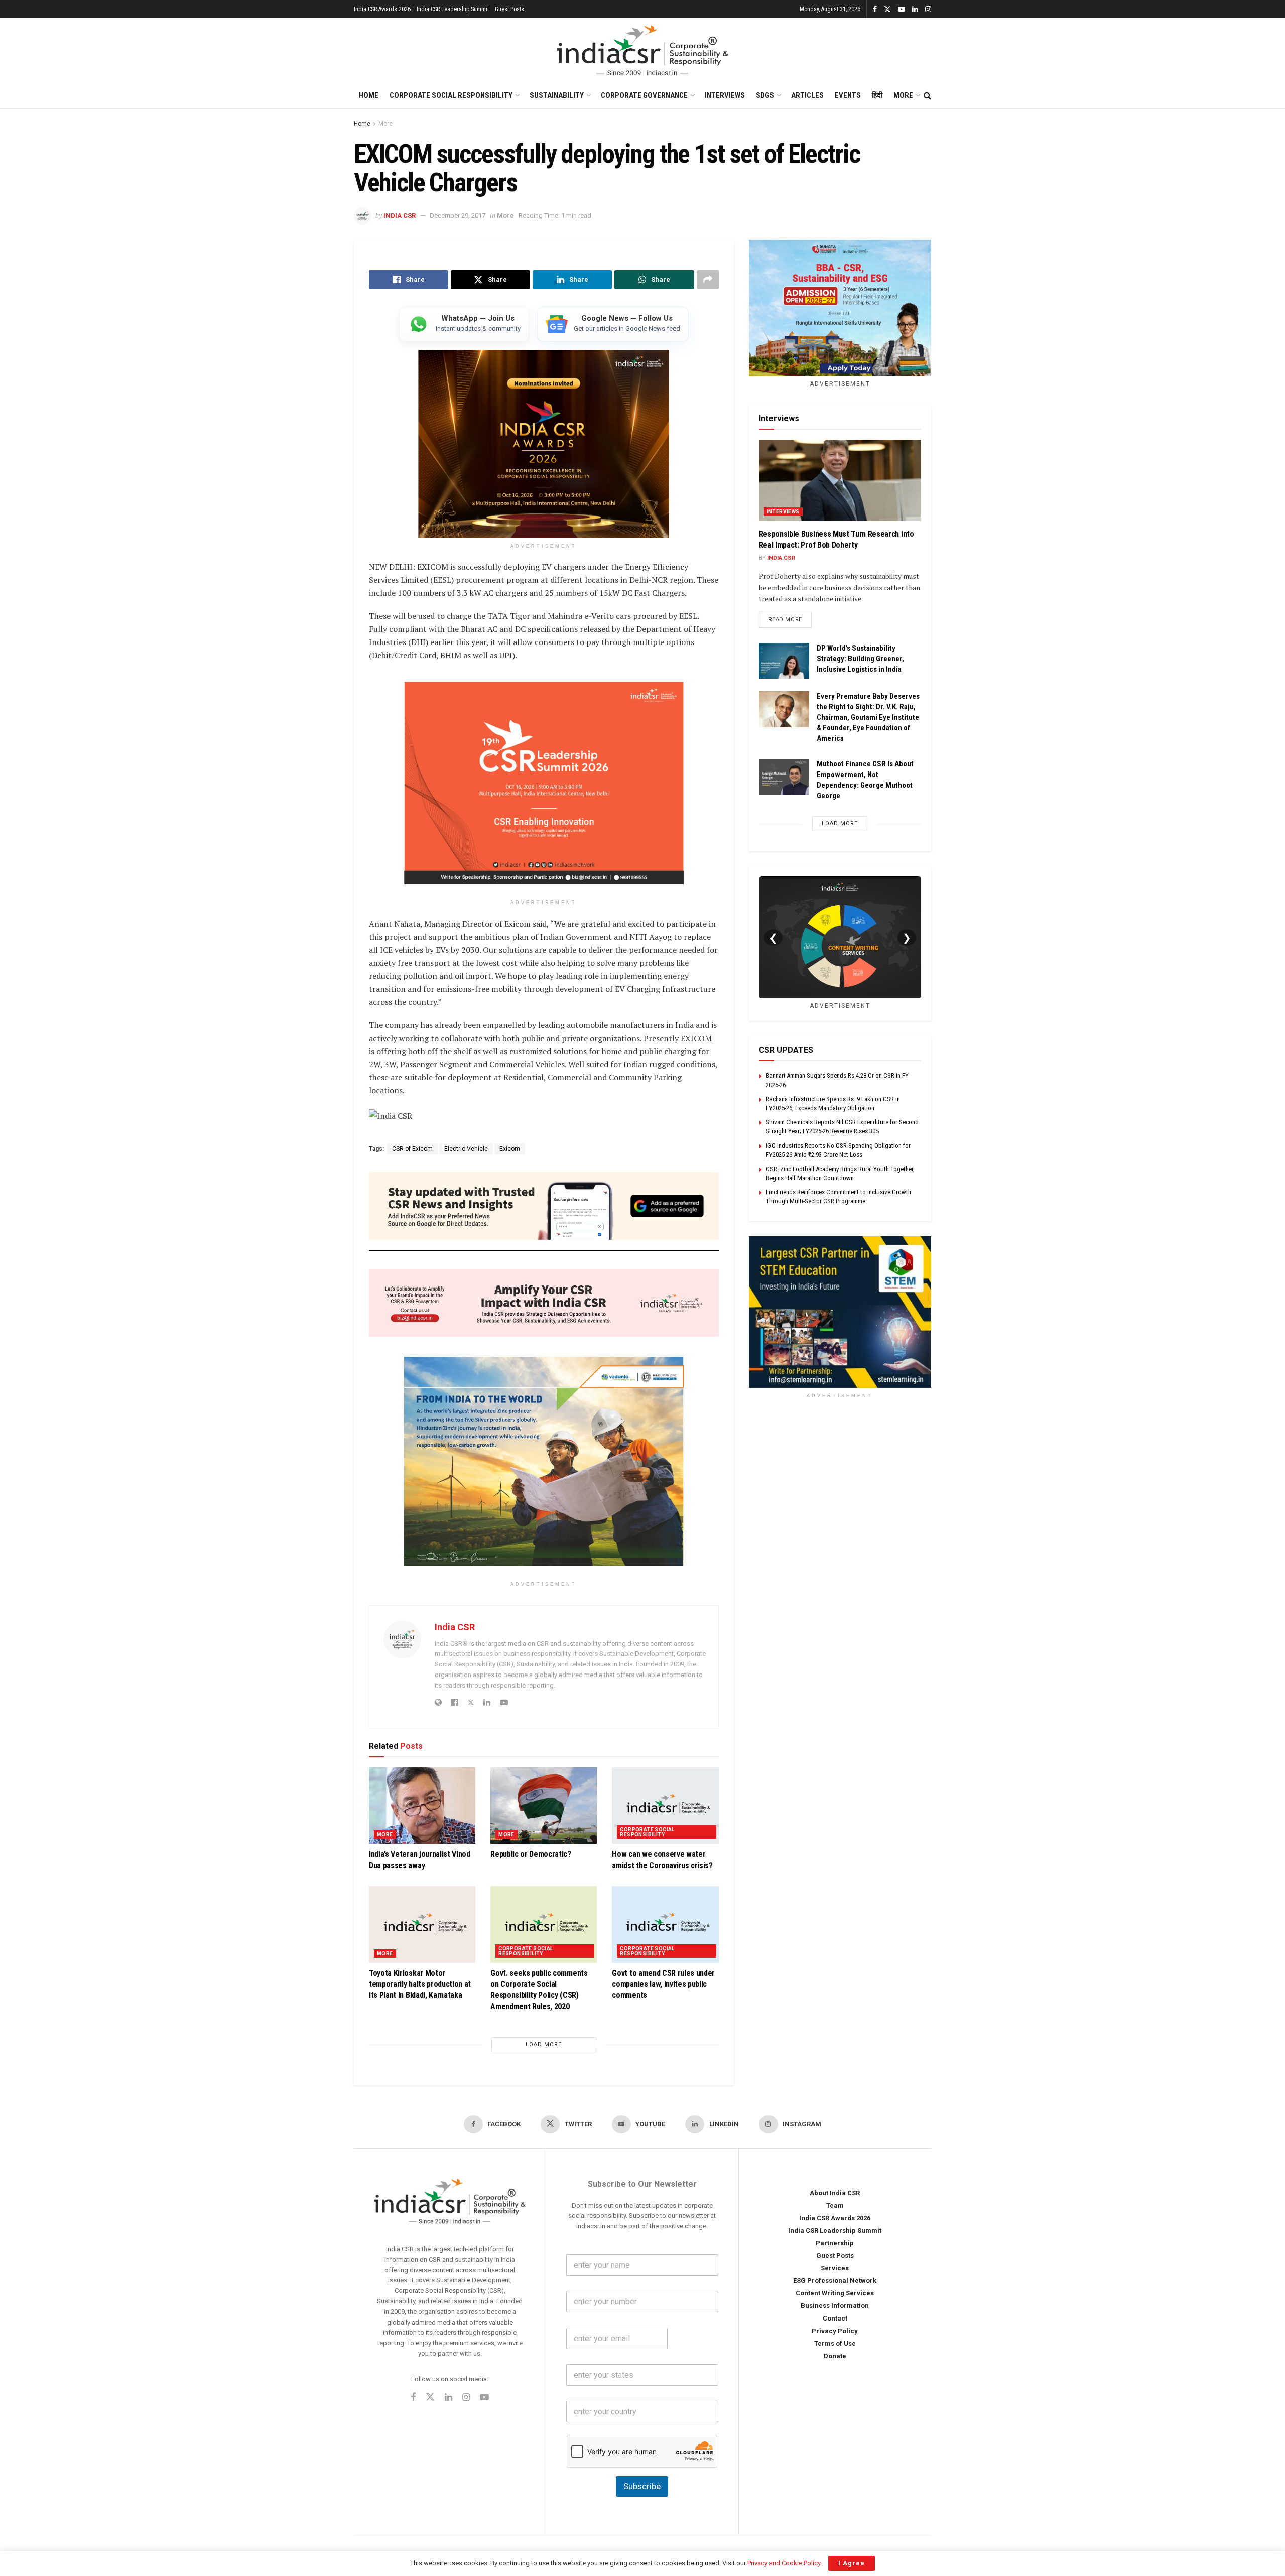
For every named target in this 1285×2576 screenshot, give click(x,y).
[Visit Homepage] (642, 51)
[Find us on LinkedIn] (915, 9)
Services (835, 2269)
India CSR (400, 216)
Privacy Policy (835, 2331)
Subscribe (642, 2486)
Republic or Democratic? (531, 1854)
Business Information (835, 2306)
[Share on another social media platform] (708, 280)
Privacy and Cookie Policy (784, 2563)
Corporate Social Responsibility (451, 95)
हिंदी (877, 95)
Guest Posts (509, 9)
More (903, 95)
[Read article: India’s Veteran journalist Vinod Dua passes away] (422, 1806)
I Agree (852, 2563)
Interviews (725, 95)
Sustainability (557, 95)
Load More (544, 2045)
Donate (835, 2356)
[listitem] (464, 324)
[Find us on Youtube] (902, 9)
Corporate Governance (644, 95)
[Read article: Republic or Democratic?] (544, 1806)
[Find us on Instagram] (928, 9)
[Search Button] (927, 96)
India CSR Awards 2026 (382, 9)
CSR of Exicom (412, 1149)
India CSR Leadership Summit (453, 9)
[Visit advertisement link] (840, 1312)
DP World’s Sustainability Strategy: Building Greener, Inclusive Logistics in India (860, 659)
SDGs (765, 95)
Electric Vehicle (466, 1149)
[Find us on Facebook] (875, 9)
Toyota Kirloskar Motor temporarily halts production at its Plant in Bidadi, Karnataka (420, 1984)
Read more (790, 619)
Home (369, 95)
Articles (807, 95)
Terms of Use (835, 2344)
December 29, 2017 (458, 216)
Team (835, 2206)
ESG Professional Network (835, 2281)
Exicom (510, 1149)
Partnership (835, 2243)
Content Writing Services (835, 2294)
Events (848, 95)
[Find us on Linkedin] (448, 2398)
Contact (835, 2319)
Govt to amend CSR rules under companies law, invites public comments (663, 1984)
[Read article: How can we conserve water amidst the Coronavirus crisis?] (665, 1806)
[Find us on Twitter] (887, 9)
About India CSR (835, 2193)
